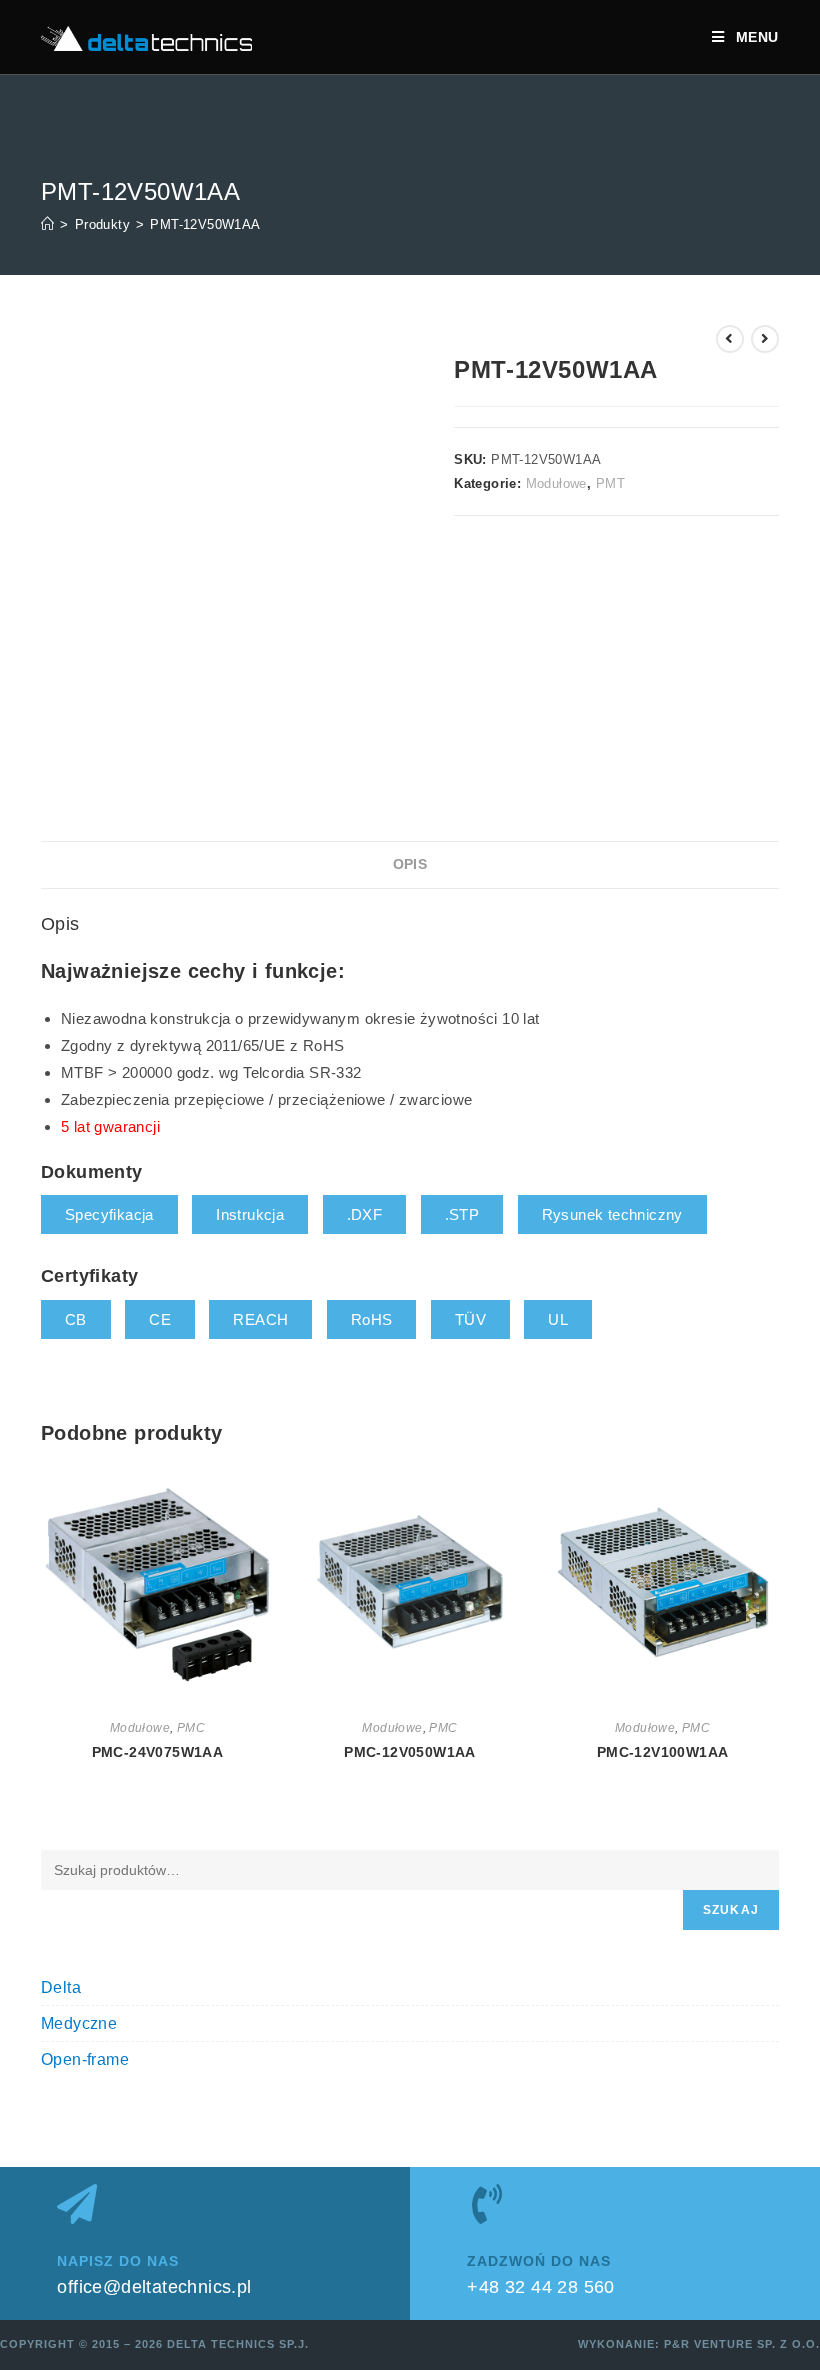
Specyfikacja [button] (109, 1214)
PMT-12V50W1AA (205, 224)
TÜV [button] (470, 1319)
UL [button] (558, 1319)
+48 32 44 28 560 (540, 2287)
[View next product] (765, 339)
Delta (61, 1987)
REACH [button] (260, 1319)
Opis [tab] (410, 864)
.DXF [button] (365, 1214)
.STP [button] (462, 1214)
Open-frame (85, 2059)
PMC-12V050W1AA (410, 1752)
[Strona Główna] (47, 224)
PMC (191, 1728)
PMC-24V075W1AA (158, 1752)
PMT (610, 483)
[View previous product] (730, 339)
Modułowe (556, 483)
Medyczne (79, 2023)
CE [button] (160, 1319)
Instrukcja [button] (250, 1214)
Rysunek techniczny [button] (612, 1214)
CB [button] (76, 1319)
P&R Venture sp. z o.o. (742, 2344)
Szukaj (731, 1910)
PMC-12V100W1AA (663, 1752)
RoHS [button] (372, 1319)
